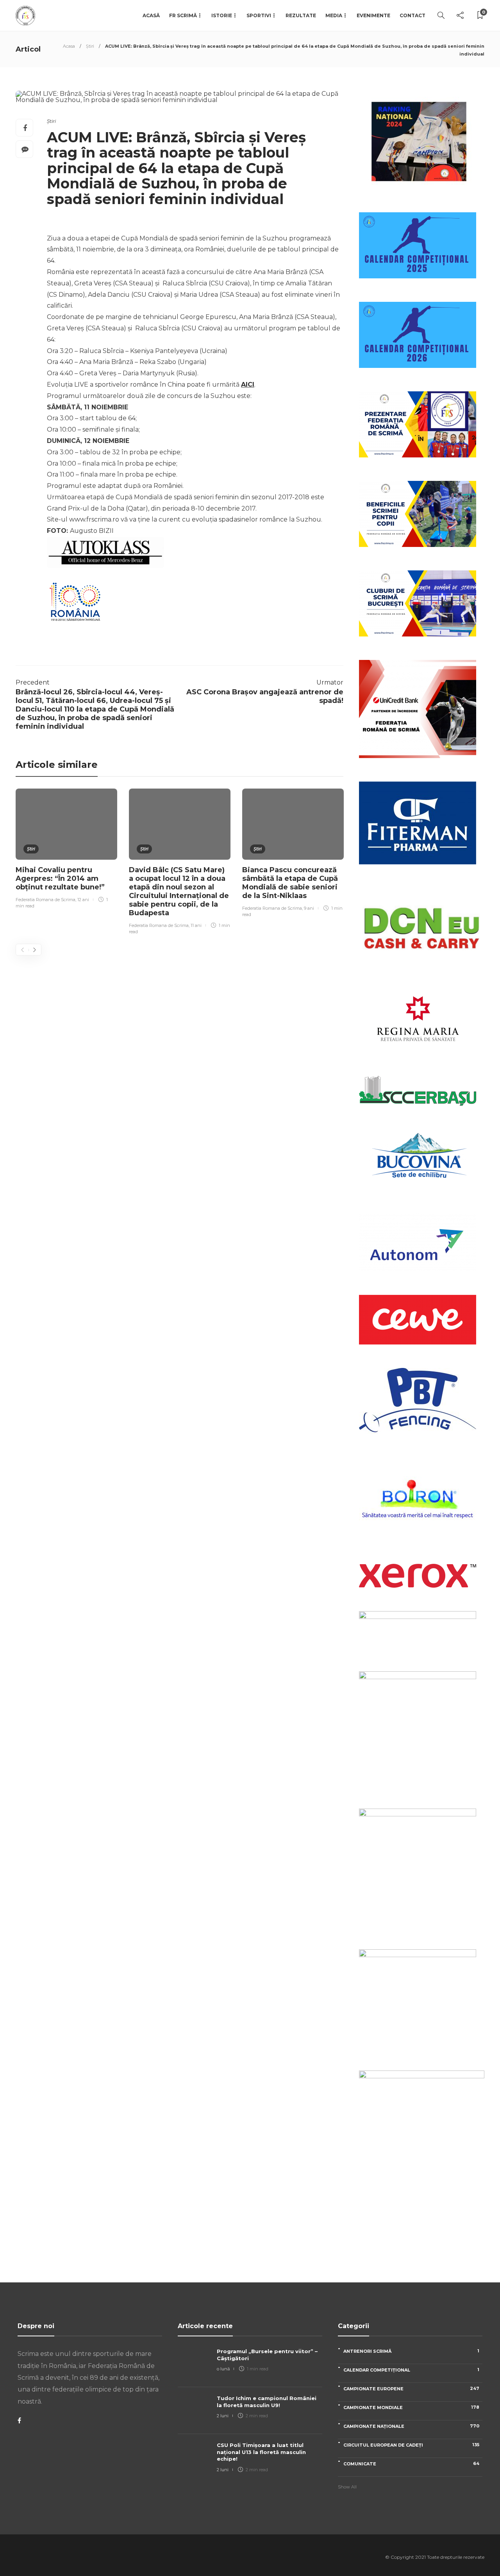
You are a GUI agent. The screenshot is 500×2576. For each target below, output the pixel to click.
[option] (66, 850)
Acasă (151, 15)
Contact (412, 15)
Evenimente (373, 15)
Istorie (222, 15)
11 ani (196, 925)
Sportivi (259, 15)
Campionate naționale (411, 2426)
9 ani (309, 908)
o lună (223, 2369)
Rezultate (301, 15)
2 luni (223, 2416)
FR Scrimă (183, 15)
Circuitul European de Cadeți (411, 2445)
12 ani (83, 900)
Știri (90, 46)
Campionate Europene (411, 2389)
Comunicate (411, 2464)
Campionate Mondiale (411, 2407)
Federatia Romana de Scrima (46, 900)
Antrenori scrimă (411, 2351)
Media (334, 15)
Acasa (69, 46)
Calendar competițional (411, 2370)
